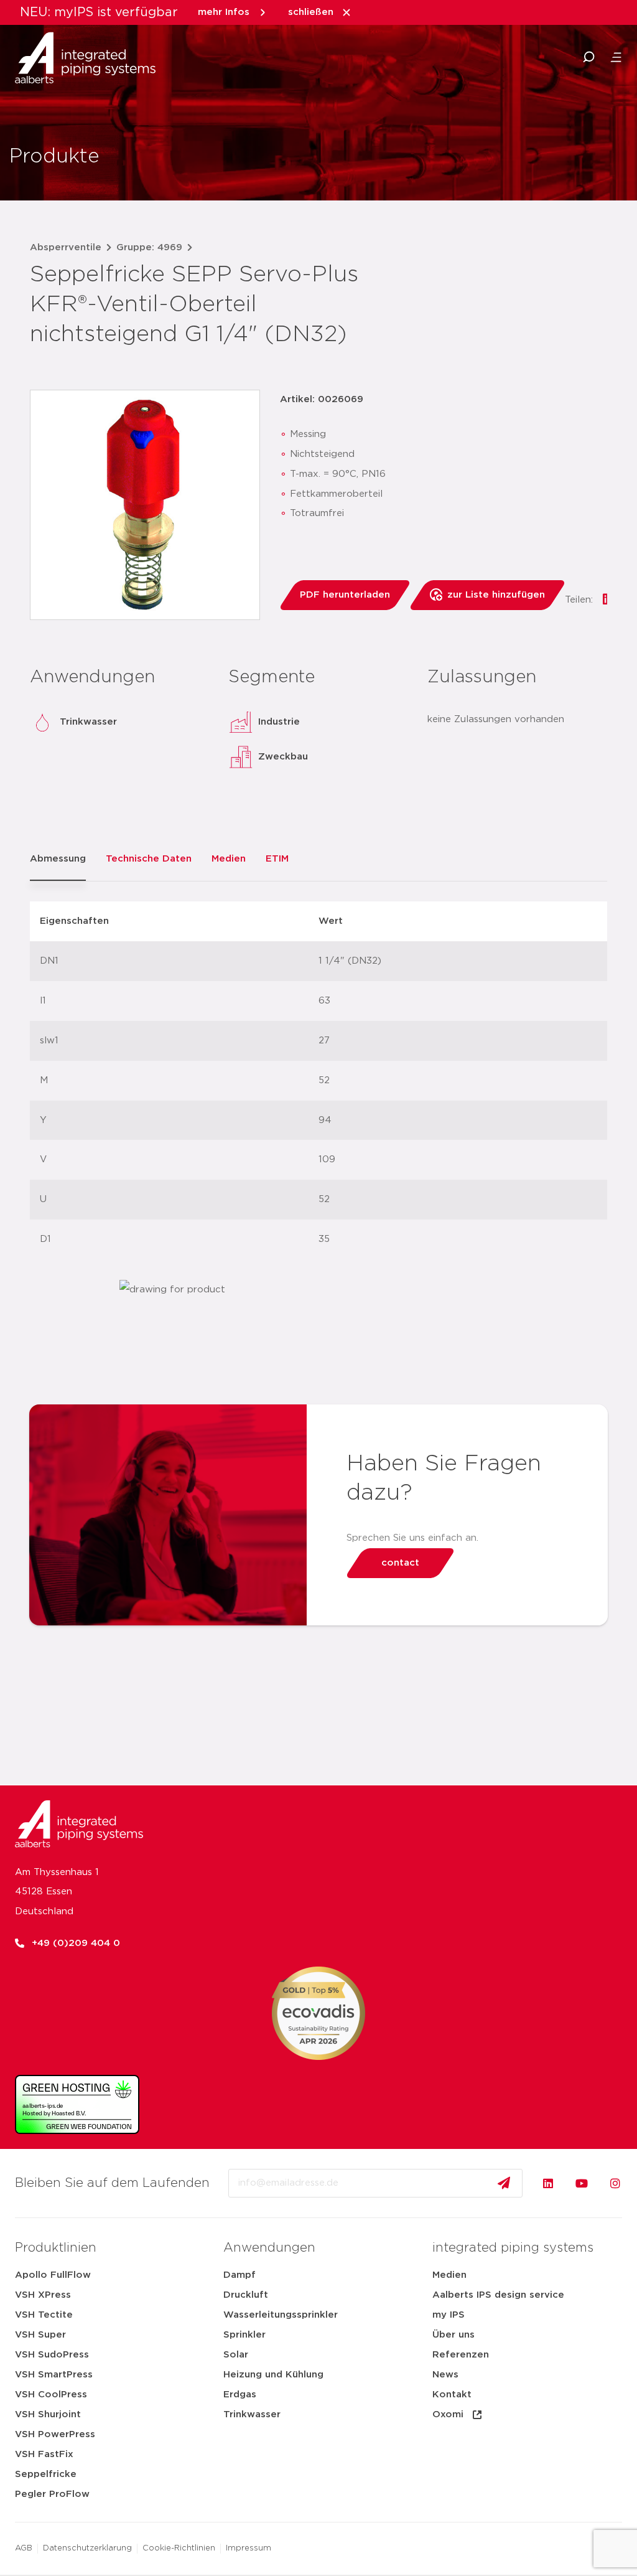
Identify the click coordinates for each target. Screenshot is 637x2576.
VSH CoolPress (51, 2395)
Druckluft (246, 2295)
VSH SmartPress (54, 2375)
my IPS (449, 2315)
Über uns (453, 2335)
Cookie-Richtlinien (179, 2548)
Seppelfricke (46, 2474)
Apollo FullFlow (53, 2275)
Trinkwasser (252, 2414)
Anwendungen (269, 2248)
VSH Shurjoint (48, 2414)
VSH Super (40, 2335)
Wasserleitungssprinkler (281, 2315)
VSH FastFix (44, 2454)
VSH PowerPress (55, 2434)
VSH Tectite (44, 2315)
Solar (236, 2355)
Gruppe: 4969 (149, 247)
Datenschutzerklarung (87, 2548)
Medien (449, 2275)
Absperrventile (66, 247)
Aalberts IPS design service (498, 2295)
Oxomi (448, 2414)
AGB (24, 2548)
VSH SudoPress (52, 2355)
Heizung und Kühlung (273, 2375)
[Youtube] (582, 2183)
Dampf (239, 2275)
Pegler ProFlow (52, 2494)
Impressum (249, 2548)
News (445, 2375)
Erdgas (240, 2395)
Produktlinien (56, 2248)
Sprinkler (244, 2335)
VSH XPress (43, 2295)
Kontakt (452, 2395)
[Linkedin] (548, 2183)
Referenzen (461, 2355)
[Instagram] (615, 2183)
